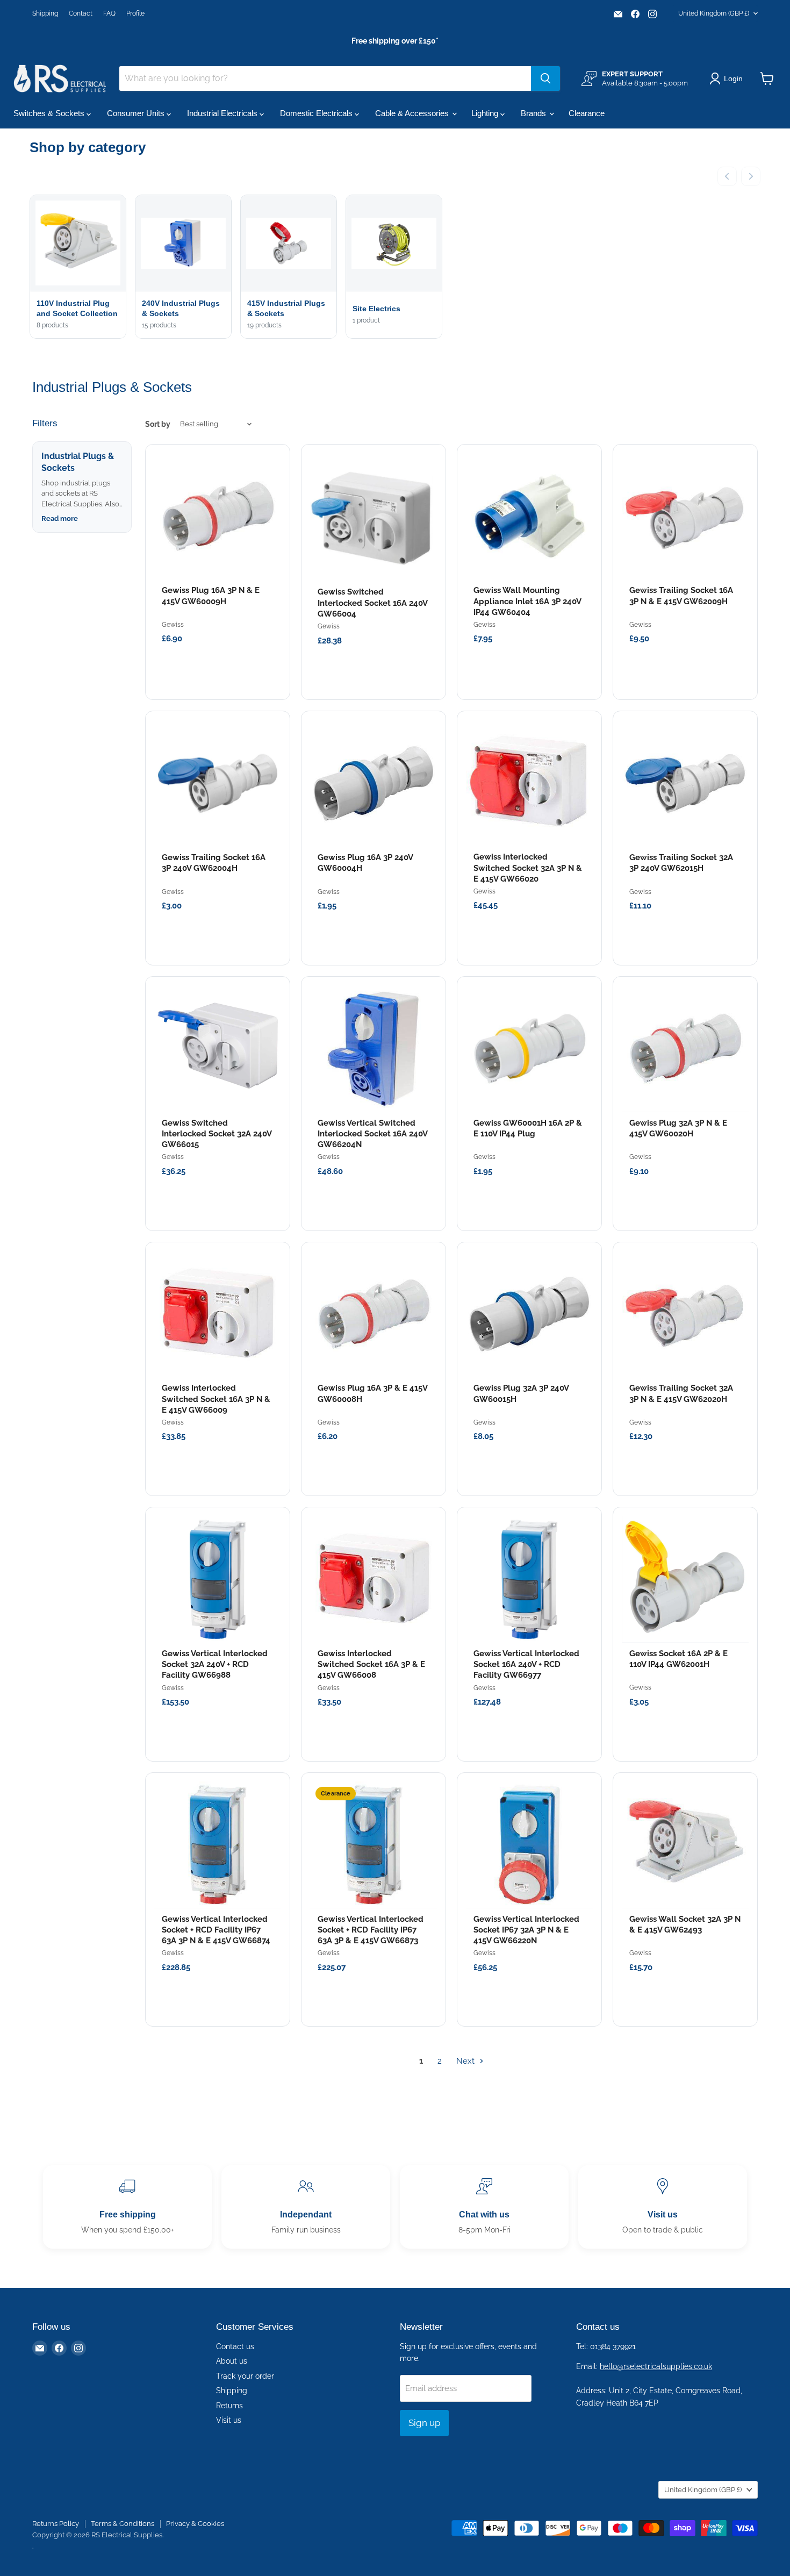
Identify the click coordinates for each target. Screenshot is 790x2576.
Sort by (158, 424)
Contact (81, 13)
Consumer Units (137, 113)
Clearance (587, 113)
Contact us (235, 2346)
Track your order (245, 2376)
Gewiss (173, 625)
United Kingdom (714, 13)
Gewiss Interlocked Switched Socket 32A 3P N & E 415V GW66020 (528, 868)
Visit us (229, 2420)
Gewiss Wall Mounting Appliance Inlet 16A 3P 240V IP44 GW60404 (527, 601)
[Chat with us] (484, 2207)
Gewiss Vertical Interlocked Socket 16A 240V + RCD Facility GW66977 (526, 1665)
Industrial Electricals (223, 113)
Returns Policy (56, 2524)
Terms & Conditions (123, 2524)
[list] (395, 268)
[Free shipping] (127, 2207)
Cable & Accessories (413, 113)
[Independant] (306, 2207)
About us (232, 2361)
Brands (534, 113)
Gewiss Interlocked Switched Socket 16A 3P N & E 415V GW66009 (216, 1399)
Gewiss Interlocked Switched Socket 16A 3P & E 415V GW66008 (371, 1665)
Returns (229, 2406)
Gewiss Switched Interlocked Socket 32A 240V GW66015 (217, 1134)
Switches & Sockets (50, 113)
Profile (135, 13)
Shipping (45, 13)
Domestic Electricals (317, 113)
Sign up (424, 2423)
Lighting (486, 113)
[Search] (545, 78)
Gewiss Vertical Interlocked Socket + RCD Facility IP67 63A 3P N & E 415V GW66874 (216, 1930)
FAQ (109, 13)
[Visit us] (663, 2207)
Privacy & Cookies (195, 2524)
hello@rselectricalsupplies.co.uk (656, 2366)
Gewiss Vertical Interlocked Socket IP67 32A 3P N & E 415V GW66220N (526, 1930)
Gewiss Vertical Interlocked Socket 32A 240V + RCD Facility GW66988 (215, 1665)
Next (466, 2061)
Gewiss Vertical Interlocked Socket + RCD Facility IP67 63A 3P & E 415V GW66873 (371, 1930)
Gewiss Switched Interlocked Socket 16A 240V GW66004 (372, 603)
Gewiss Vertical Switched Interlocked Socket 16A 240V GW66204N (372, 1134)
